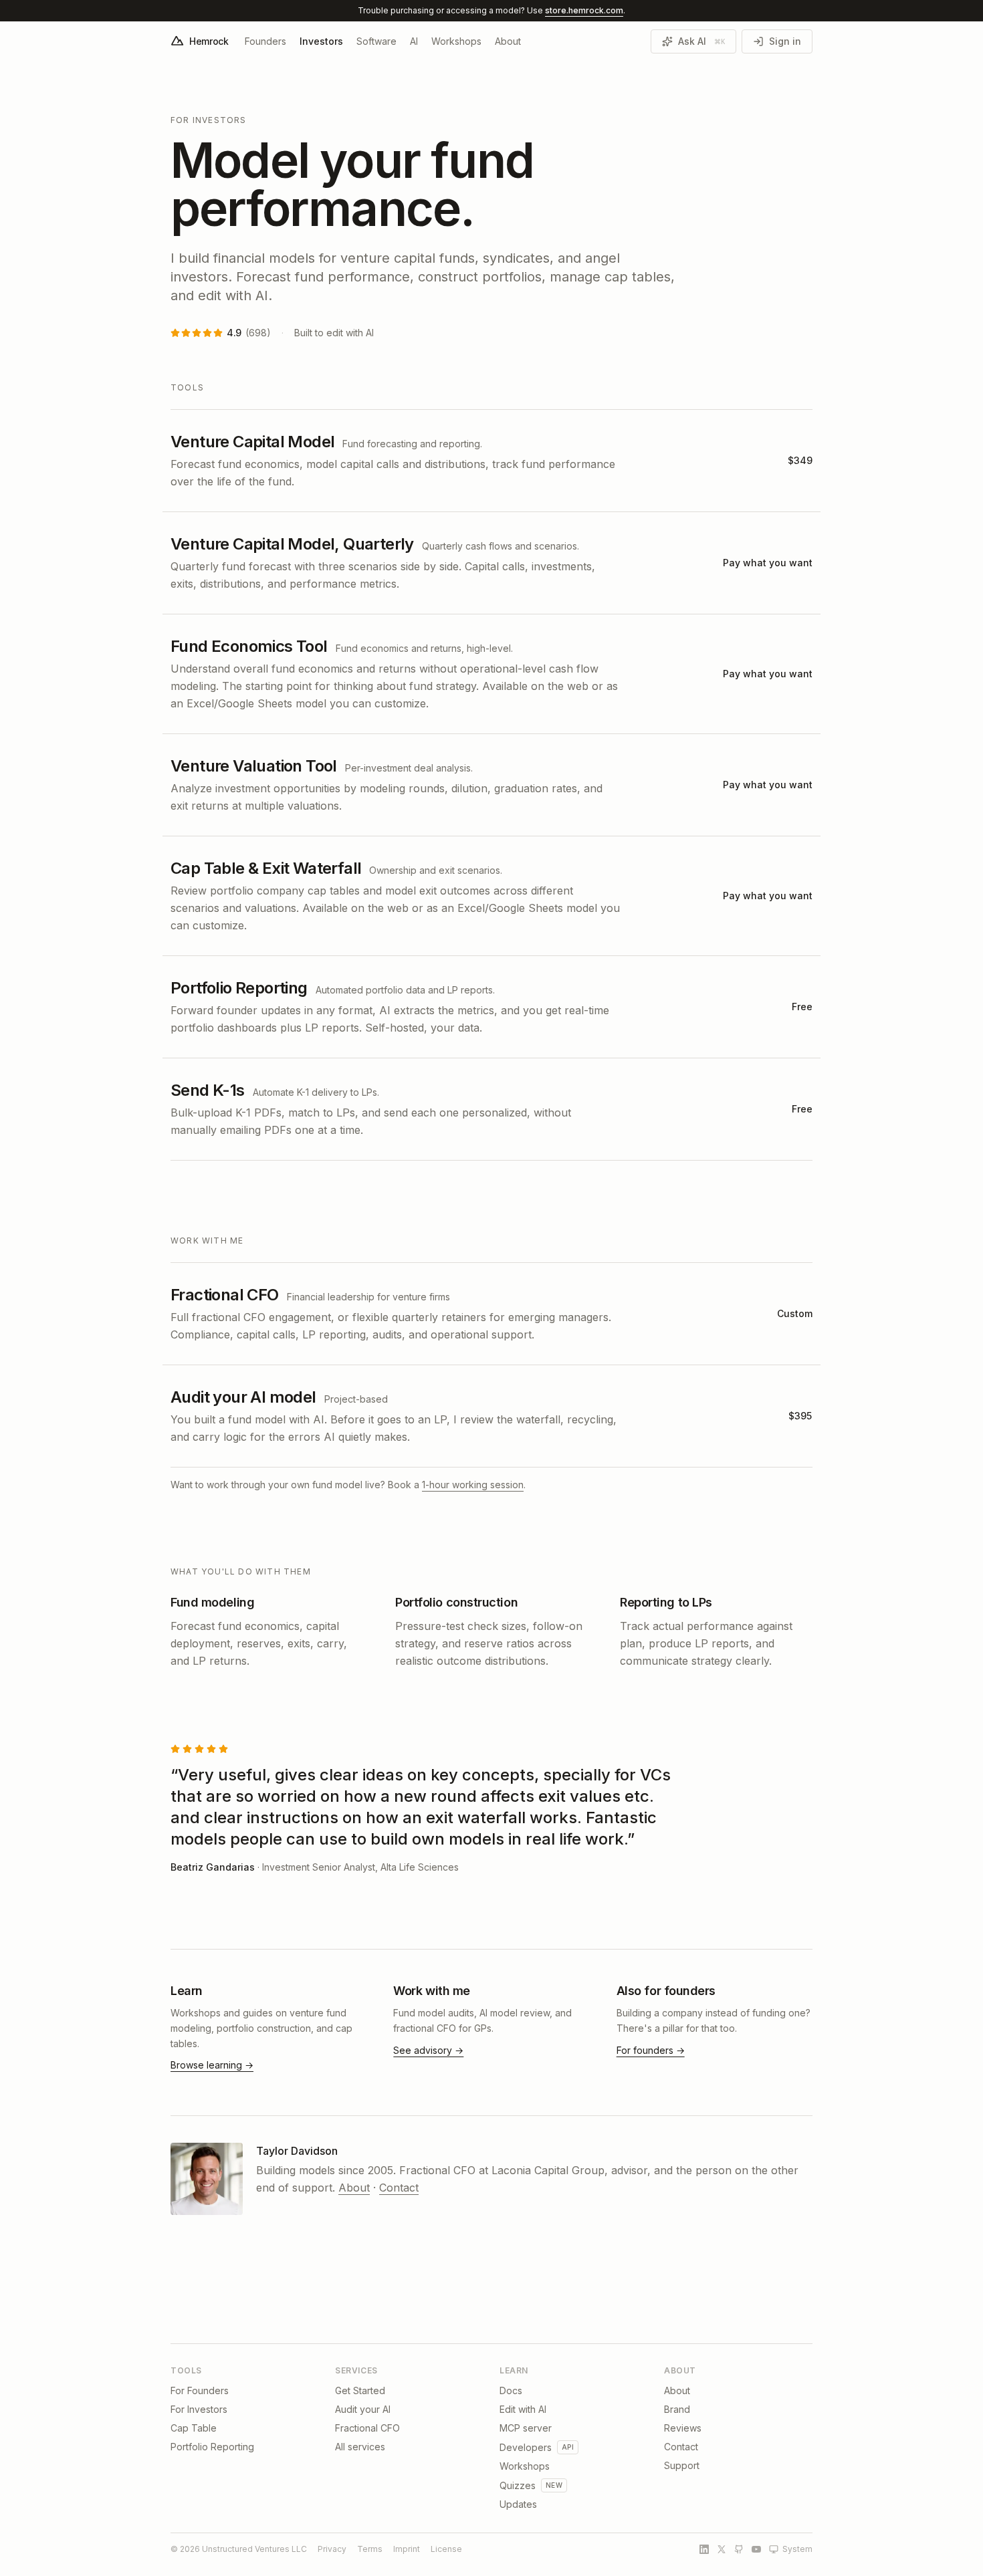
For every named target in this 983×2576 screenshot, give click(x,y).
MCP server (526, 2428)
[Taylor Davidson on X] (722, 2549)
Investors (321, 41)
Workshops (456, 41)
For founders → (651, 2050)
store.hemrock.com (584, 10)
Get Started (360, 2390)
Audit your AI (363, 2409)
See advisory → (428, 2050)
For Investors (199, 2409)
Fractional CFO (367, 2428)
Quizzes (518, 2485)
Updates (518, 2504)
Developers (526, 2447)
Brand (677, 2409)
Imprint (407, 2549)
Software (376, 41)
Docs (511, 2390)
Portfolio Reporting (212, 2447)
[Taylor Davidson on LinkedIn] (704, 2549)
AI (414, 41)
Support (682, 2465)
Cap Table (194, 2428)
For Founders (200, 2390)
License (446, 2549)
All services (360, 2447)
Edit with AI (523, 2409)
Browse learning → (212, 2065)
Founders (265, 41)
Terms (370, 2549)
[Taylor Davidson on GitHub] (739, 2549)
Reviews (683, 2428)
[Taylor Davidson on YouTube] (756, 2549)
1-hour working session (473, 1485)
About (508, 41)
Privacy (332, 2549)
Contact (399, 2188)
